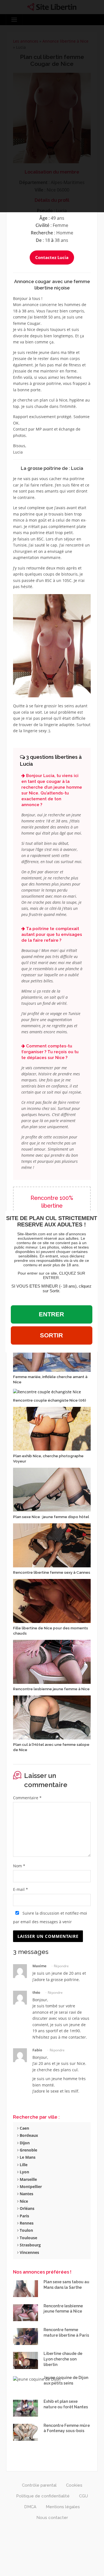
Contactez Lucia (52, 257)
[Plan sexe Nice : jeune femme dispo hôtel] (52, 1489)
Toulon (26, 2230)
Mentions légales (63, 2507)
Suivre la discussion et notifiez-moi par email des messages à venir (50, 1917)
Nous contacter (52, 2518)
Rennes (26, 2223)
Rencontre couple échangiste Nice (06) (50, 1400)
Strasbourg (30, 2245)
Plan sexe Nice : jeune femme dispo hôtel (51, 1517)
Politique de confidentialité (43, 2496)
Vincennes (29, 2252)
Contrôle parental (39, 2485)
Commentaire (27, 1798)
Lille (23, 2165)
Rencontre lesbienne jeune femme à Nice (51, 1689)
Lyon (24, 2172)
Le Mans (27, 2157)
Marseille (28, 2179)
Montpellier (30, 2187)
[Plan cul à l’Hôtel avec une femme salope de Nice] (52, 1717)
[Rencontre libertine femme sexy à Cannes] (52, 1545)
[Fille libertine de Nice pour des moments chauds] (52, 1600)
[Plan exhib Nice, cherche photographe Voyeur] (52, 1428)
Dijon (24, 2143)
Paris (24, 2216)
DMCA (30, 2507)
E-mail (21, 1889)
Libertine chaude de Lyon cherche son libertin (63, 2359)
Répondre (61, 1966)
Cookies (74, 2485)
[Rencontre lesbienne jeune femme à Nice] (52, 1661)
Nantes (26, 2194)
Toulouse (28, 2238)
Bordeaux (28, 2135)
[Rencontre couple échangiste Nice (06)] (47, 1391)
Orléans (26, 2208)
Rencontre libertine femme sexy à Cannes (52, 1572)
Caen (24, 2128)
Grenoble (28, 2150)
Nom (19, 1866)
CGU (83, 2496)
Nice (23, 2201)
